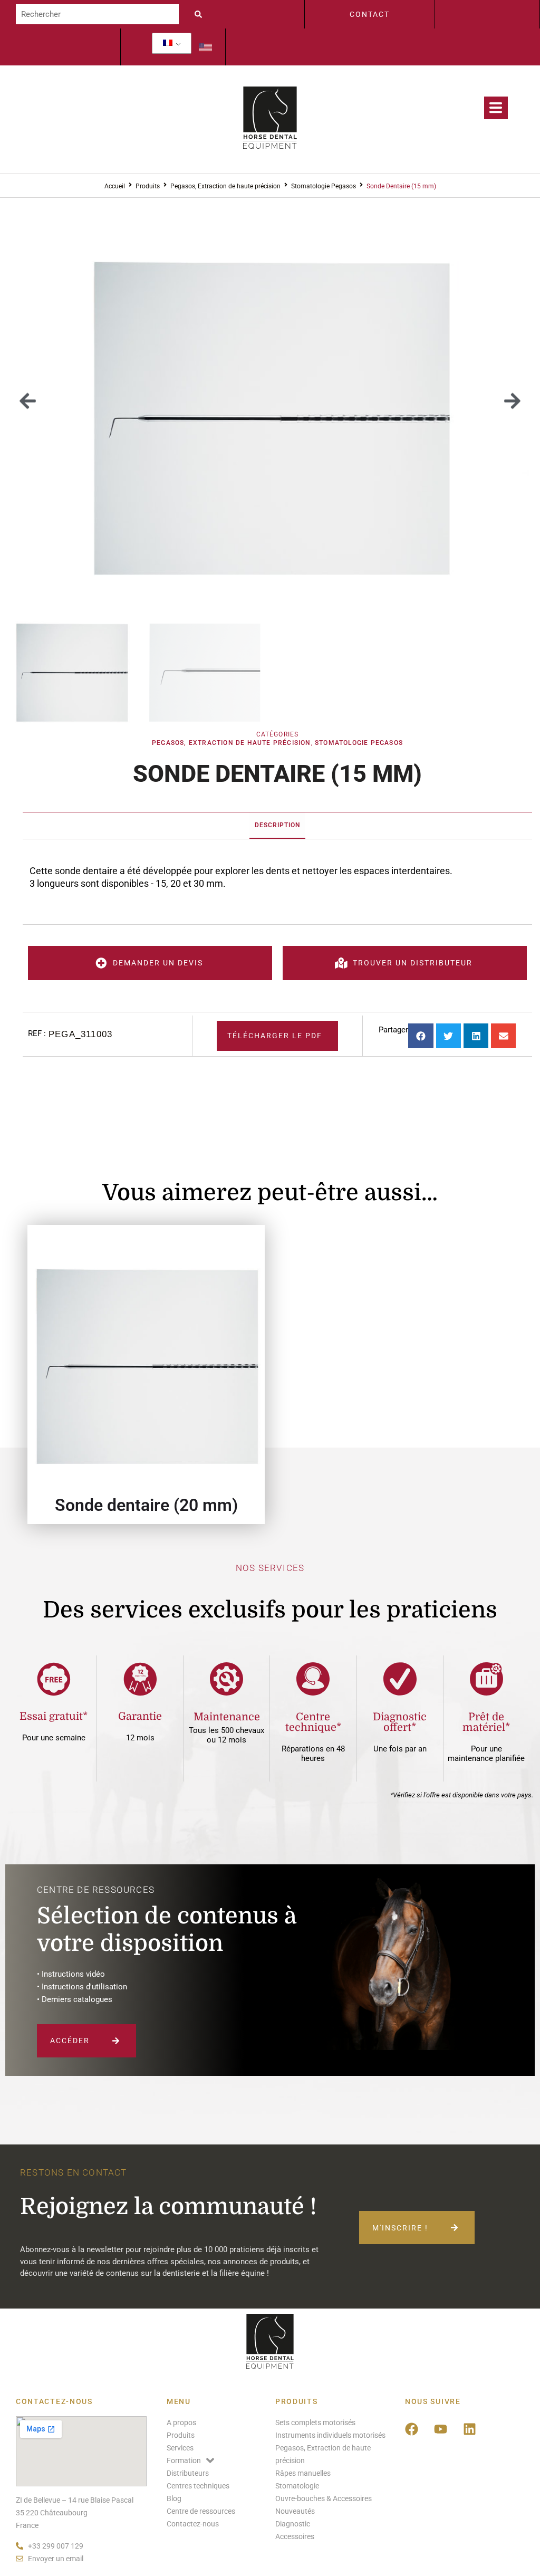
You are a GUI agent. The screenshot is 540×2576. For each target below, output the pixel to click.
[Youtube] (441, 2429)
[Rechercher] (97, 14)
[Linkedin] (470, 2429)
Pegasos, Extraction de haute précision (225, 186)
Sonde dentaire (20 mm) (146, 1505)
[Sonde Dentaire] (270, 401)
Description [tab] (277, 825)
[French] (168, 43)
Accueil (115, 186)
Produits (148, 186)
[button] (28, 401)
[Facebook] (412, 2429)
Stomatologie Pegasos (324, 186)
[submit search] (201, 14)
